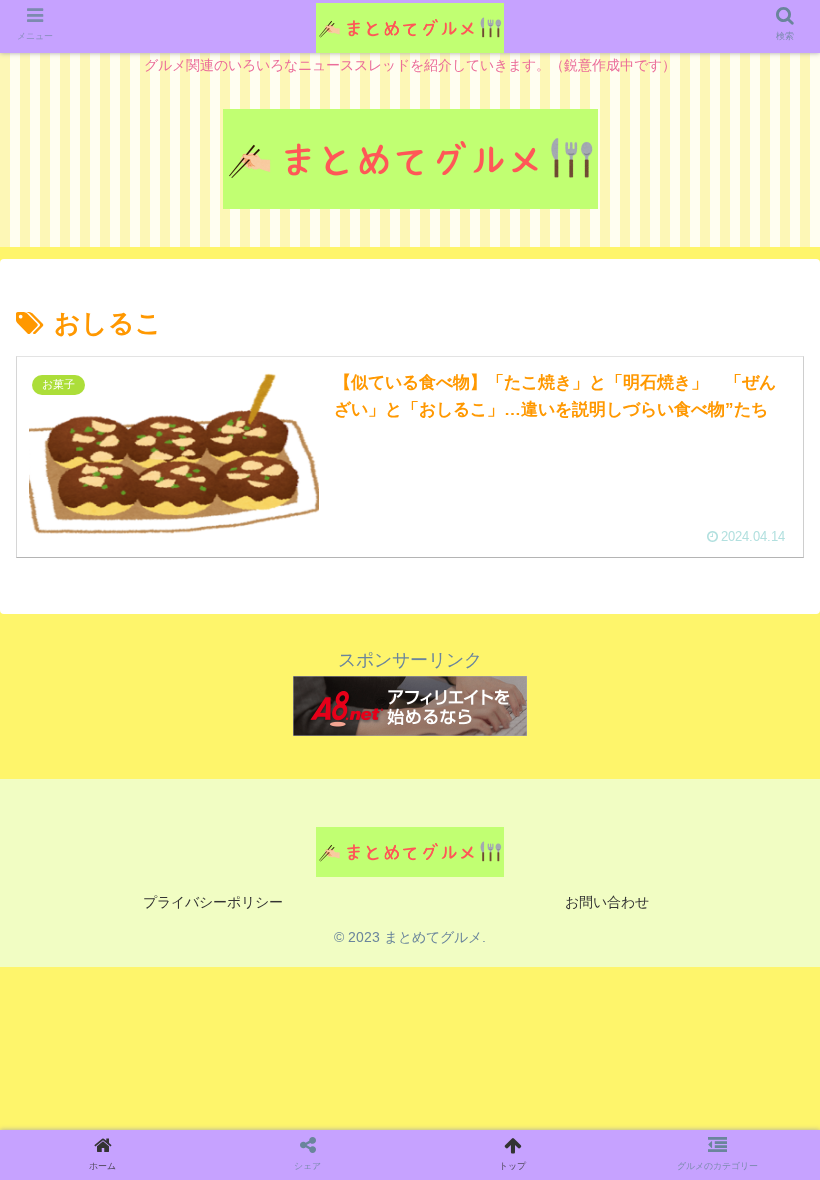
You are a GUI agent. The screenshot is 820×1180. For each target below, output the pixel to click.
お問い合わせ (607, 902)
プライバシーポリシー (213, 902)
